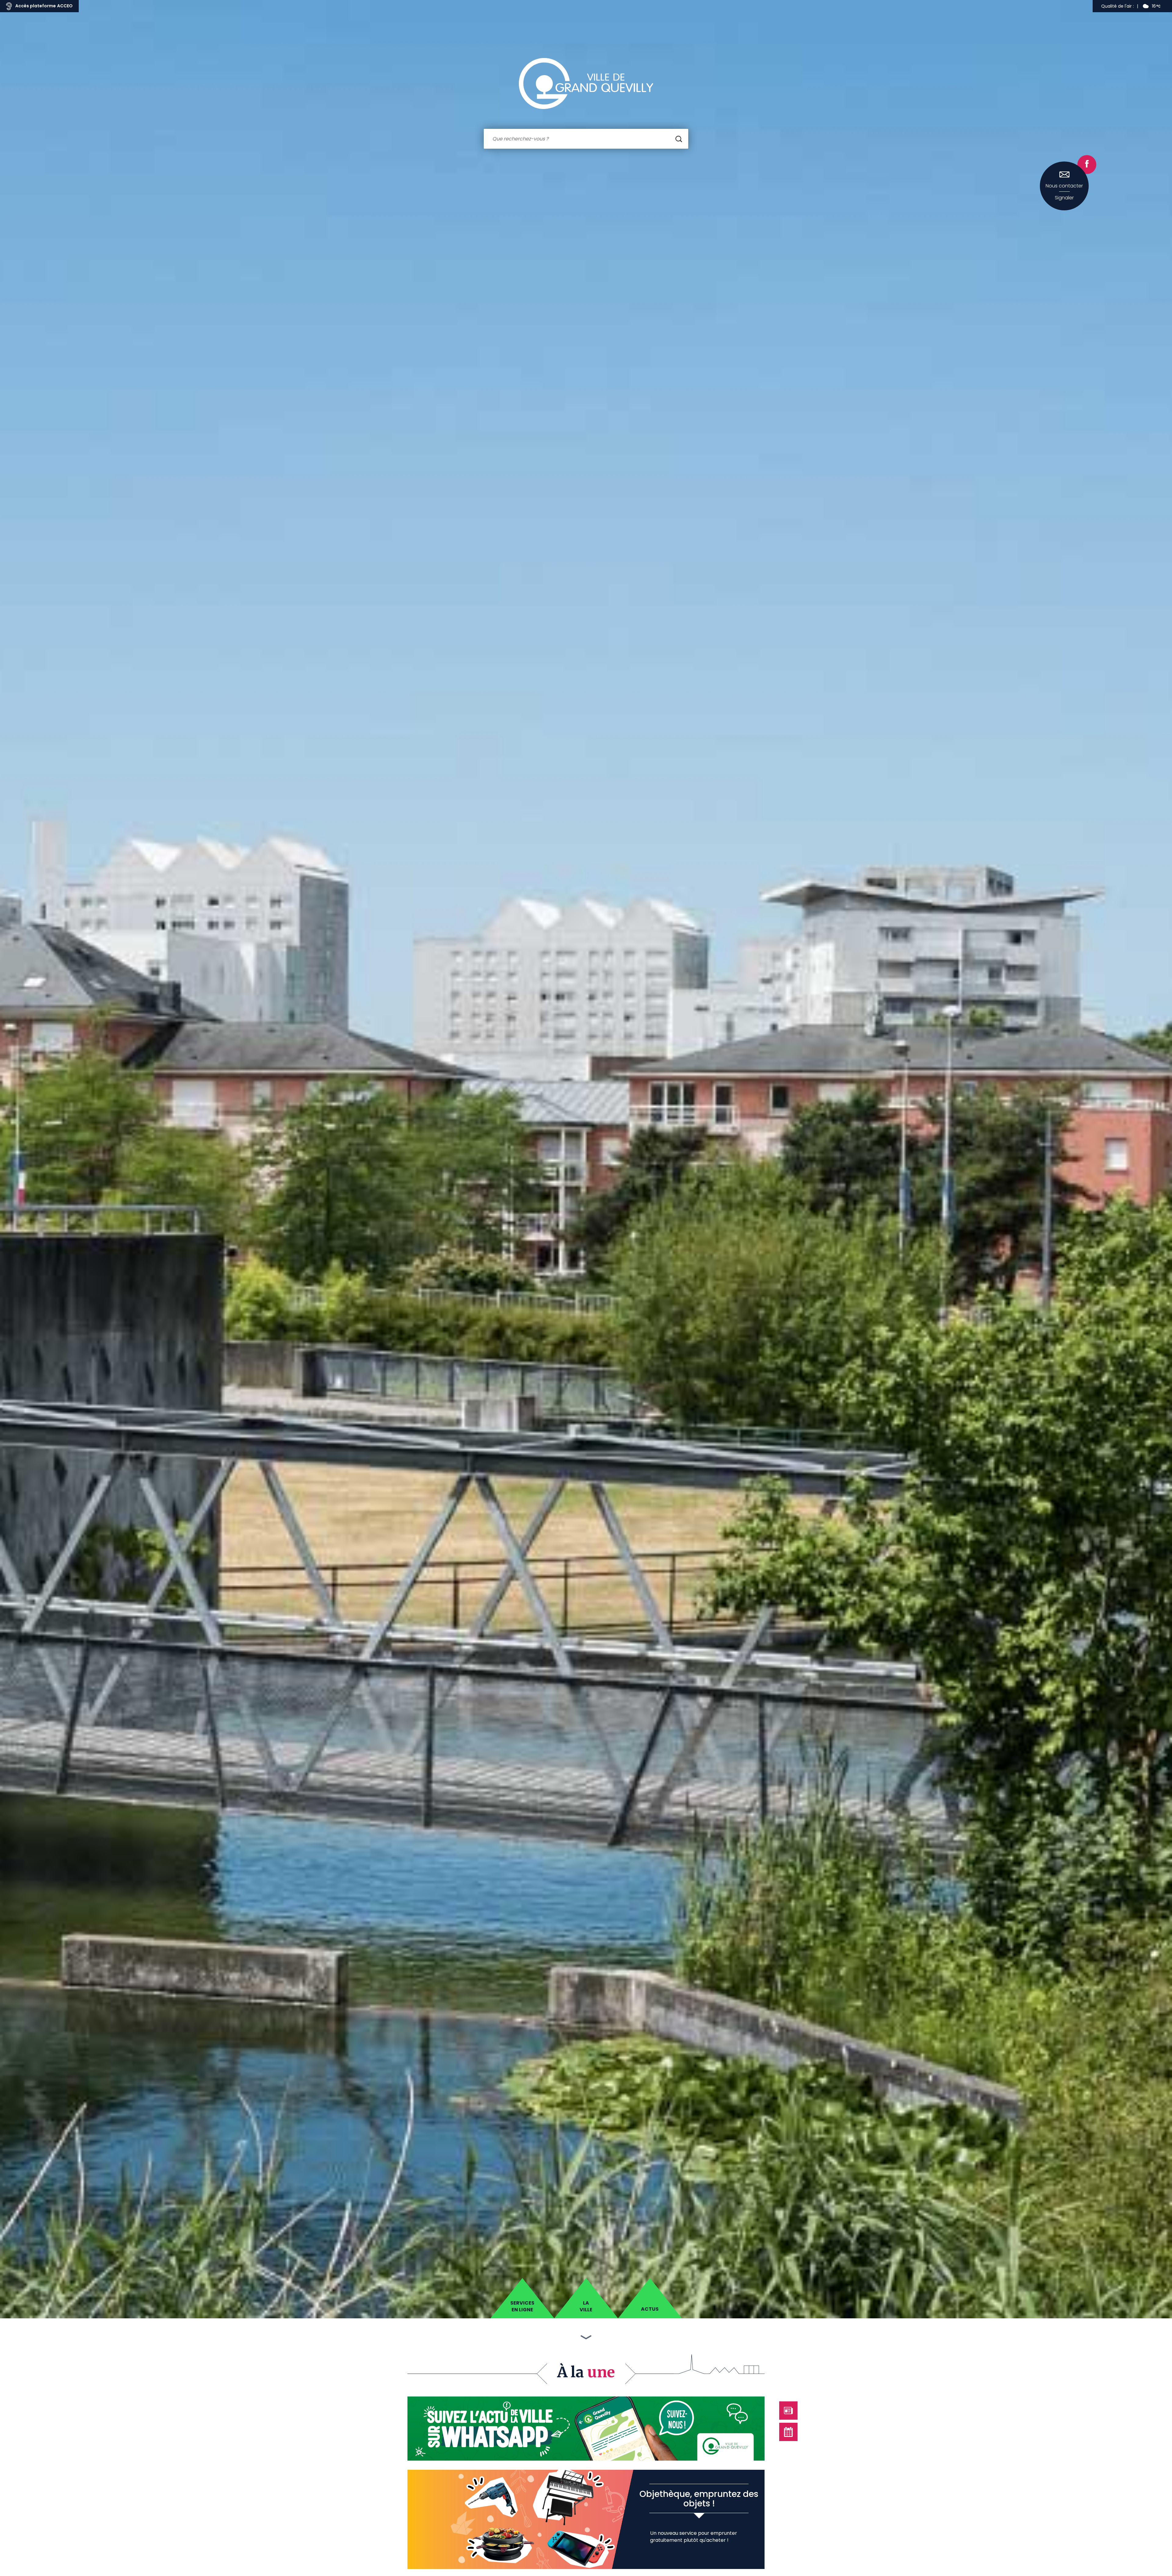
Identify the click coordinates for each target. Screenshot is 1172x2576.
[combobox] (586, 139)
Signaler (1064, 198)
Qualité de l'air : (1118, 6)
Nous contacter (1064, 186)
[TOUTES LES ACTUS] (788, 2411)
